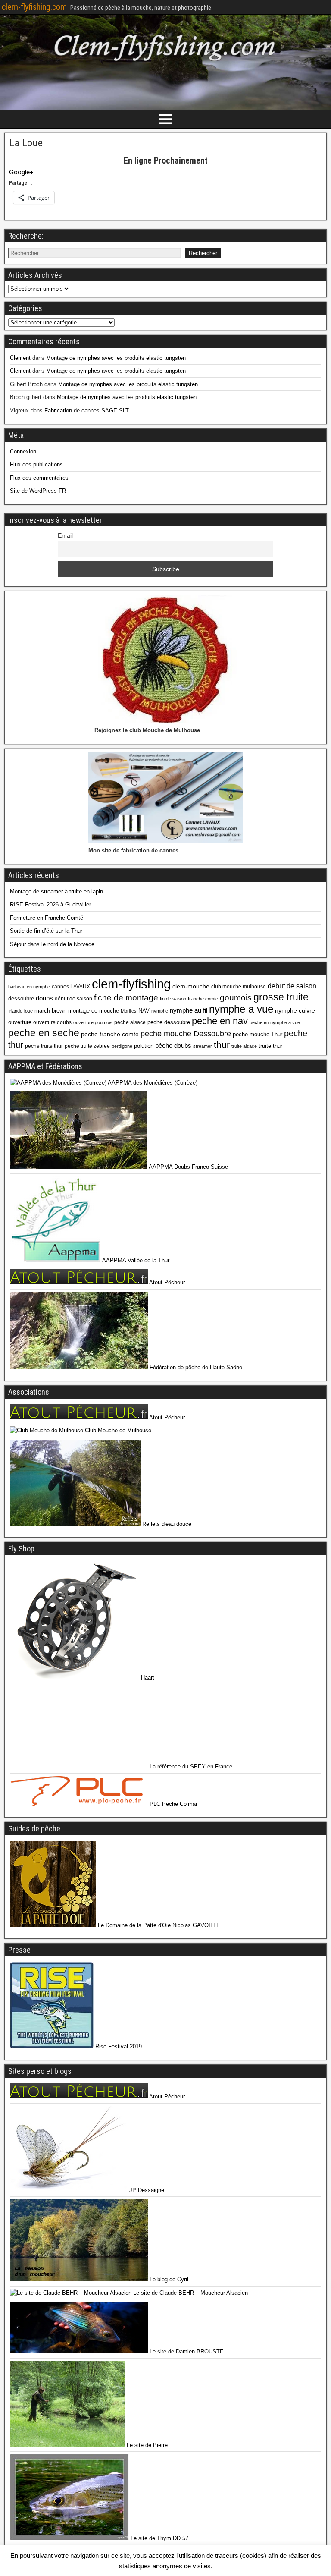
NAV (144, 1011)
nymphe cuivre (295, 1010)
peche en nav (220, 1021)
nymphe (160, 1011)
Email (65, 535)
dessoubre (21, 999)
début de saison (73, 999)
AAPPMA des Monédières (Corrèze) (152, 1083)
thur (222, 1045)
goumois (236, 997)
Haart (147, 1678)
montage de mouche (94, 1011)
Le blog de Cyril (168, 2279)
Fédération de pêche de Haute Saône (195, 1367)
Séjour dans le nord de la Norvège (52, 944)
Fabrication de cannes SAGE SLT (87, 410)
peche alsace (130, 1022)
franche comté (203, 999)
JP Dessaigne (146, 2190)
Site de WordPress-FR (38, 491)
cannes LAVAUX (71, 987)
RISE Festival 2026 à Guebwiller (50, 904)
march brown (50, 1011)
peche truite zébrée (87, 1046)
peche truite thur (44, 1046)
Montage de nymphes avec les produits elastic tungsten (116, 358)
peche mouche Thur (258, 1034)
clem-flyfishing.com (34, 7)
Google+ (21, 172)
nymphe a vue (241, 1009)
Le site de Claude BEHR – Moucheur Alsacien (190, 2293)
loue (28, 1011)
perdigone (122, 1046)
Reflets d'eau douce (166, 1524)
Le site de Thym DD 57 (159, 2538)
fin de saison (173, 999)
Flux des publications (36, 464)
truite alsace (244, 1046)
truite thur (270, 1046)
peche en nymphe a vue (275, 1022)
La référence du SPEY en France (190, 1766)
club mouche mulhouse (239, 987)
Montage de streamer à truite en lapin (56, 892)
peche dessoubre (169, 1022)
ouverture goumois (93, 1022)
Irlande (15, 1011)
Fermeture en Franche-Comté (47, 918)
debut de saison (292, 986)
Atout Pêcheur (166, 1282)
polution (144, 1046)
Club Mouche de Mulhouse (117, 1430)
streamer (203, 1046)
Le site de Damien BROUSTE (186, 2351)
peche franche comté (110, 1034)
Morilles (129, 1011)
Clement (20, 358)
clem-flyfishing (131, 984)
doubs (44, 998)
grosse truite (281, 997)
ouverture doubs (52, 1022)
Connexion (23, 451)
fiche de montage (126, 997)
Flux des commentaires (39, 478)
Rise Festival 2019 (118, 2046)
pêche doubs (173, 1046)
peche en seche (44, 1033)
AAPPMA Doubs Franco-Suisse (188, 1167)
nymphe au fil (189, 1010)
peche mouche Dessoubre (186, 1034)
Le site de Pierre (146, 2445)
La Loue (26, 143)
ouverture (20, 1022)
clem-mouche (191, 986)
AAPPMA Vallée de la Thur (135, 1260)
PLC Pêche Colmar (173, 1804)
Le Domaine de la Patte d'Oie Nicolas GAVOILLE (158, 1925)
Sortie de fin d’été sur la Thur (46, 931)
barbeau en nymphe (29, 987)
